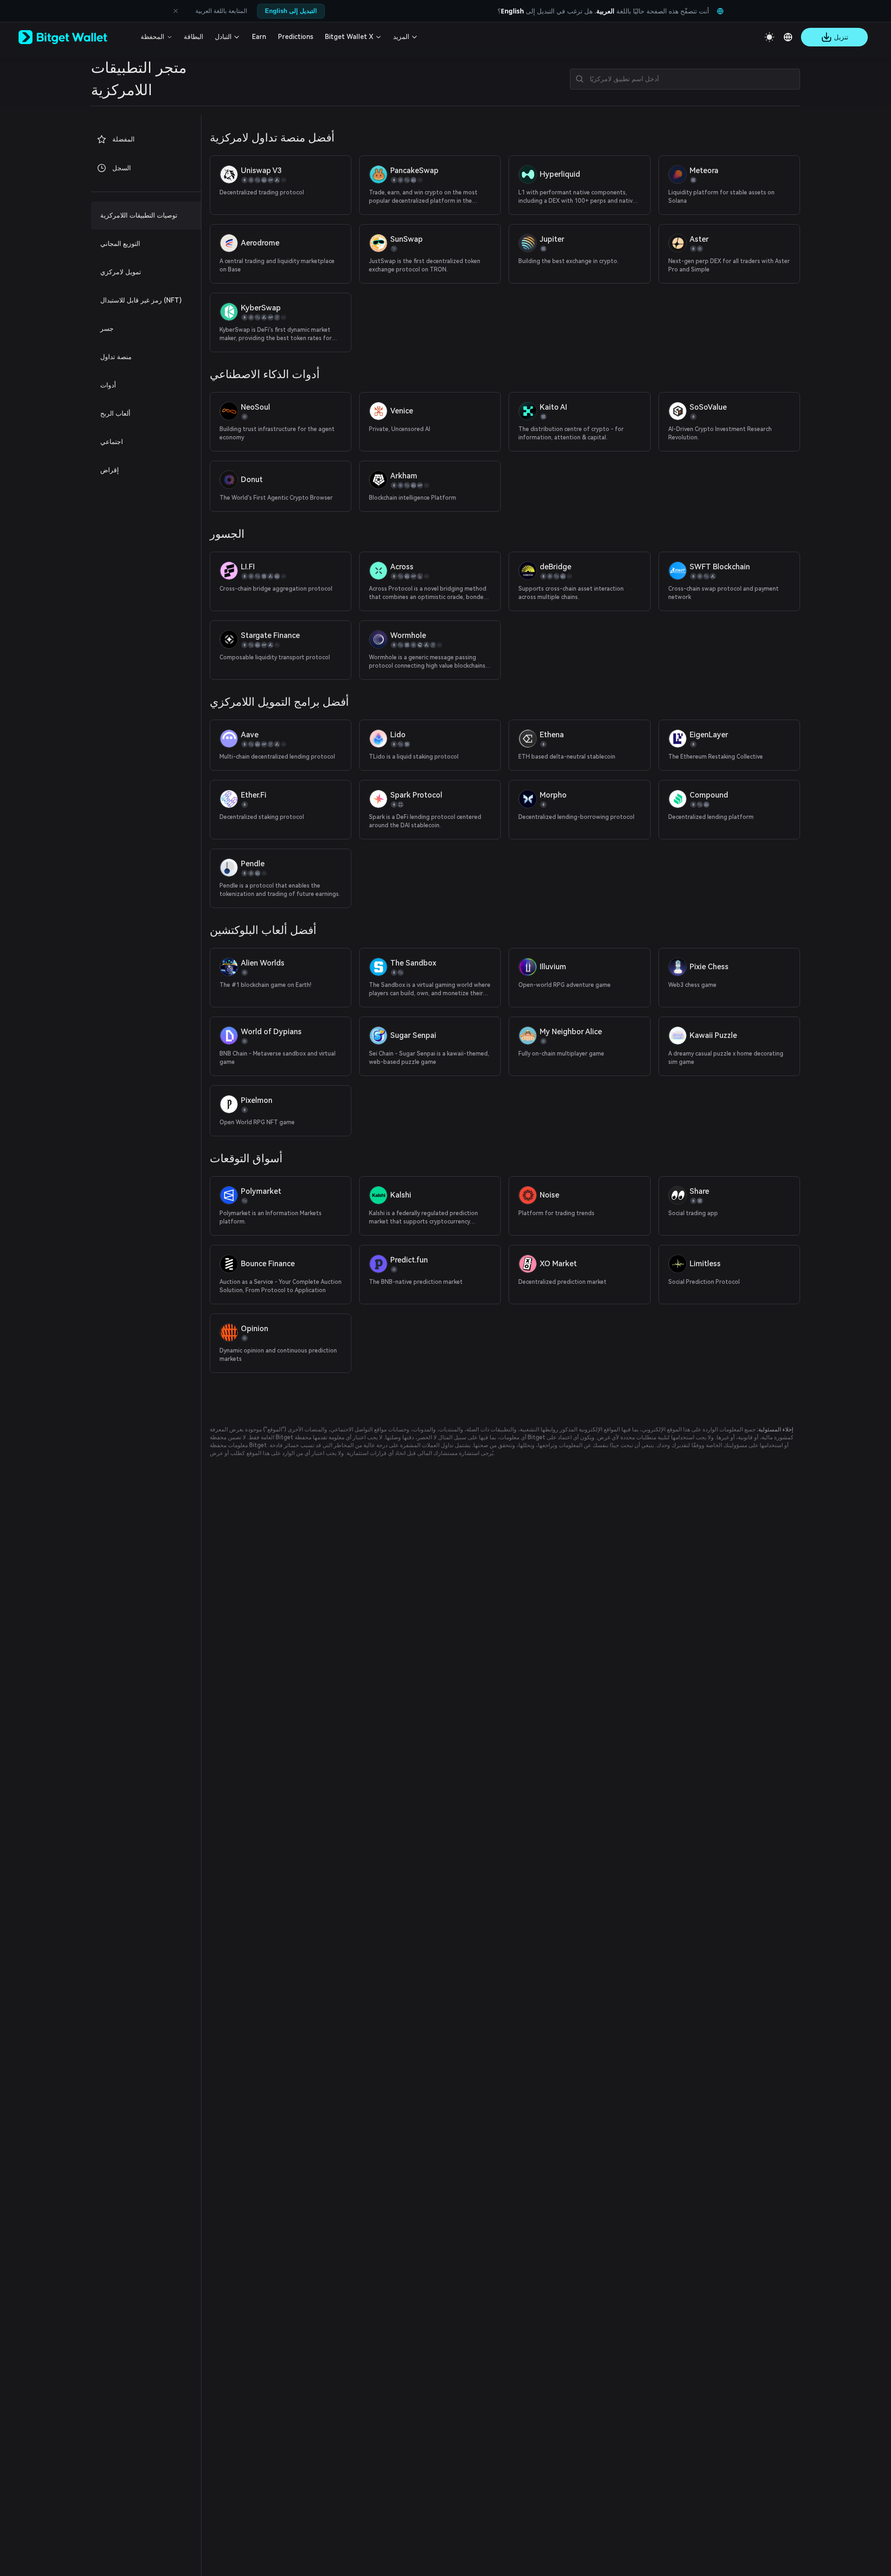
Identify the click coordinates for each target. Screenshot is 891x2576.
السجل (122, 168)
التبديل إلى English (291, 11)
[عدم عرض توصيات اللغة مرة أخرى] (175, 11)
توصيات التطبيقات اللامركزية (139, 215)
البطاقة (194, 37)
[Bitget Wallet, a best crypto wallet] (75, 37)
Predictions (296, 37)
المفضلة (123, 139)
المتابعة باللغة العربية (221, 11)
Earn (259, 37)
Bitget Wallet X (349, 37)
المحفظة (152, 37)
